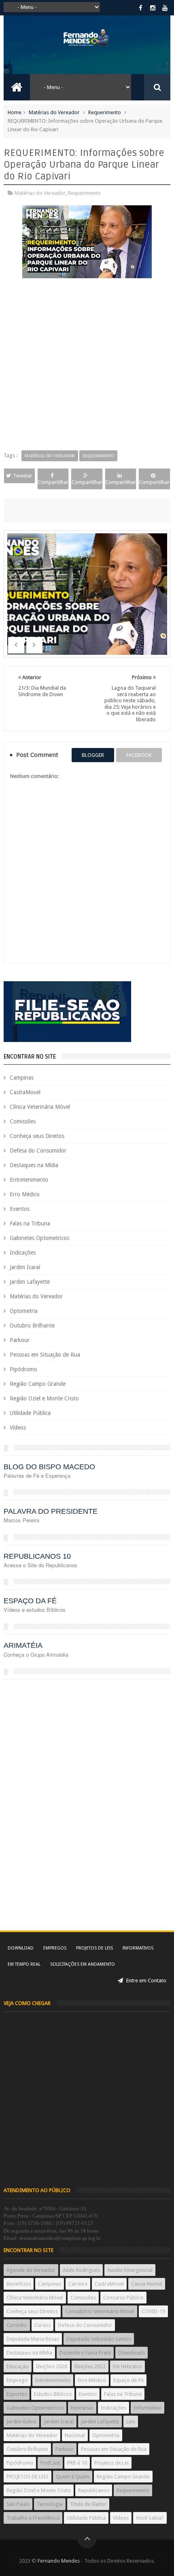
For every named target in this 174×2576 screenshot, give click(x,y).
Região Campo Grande (38, 1384)
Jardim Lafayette (30, 1282)
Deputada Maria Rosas (33, 2339)
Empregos (55, 1948)
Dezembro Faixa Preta (85, 2353)
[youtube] (165, 8)
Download (21, 1948)
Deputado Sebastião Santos (99, 2339)
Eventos (20, 1209)
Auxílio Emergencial (130, 2270)
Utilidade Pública (30, 1413)
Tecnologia (50, 2504)
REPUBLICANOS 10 (37, 1556)
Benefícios (19, 2284)
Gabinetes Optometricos (39, 1238)
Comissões (23, 1121)
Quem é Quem (73, 2477)
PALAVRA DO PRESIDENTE (51, 1511)
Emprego (17, 2380)
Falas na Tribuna (30, 1223)
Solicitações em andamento (83, 1964)
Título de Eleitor (88, 2504)
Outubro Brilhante (32, 1325)
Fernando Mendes (59, 2561)
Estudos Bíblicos (53, 2394)
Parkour (20, 1340)
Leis (131, 2422)
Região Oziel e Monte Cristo (44, 1398)
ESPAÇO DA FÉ (30, 1601)
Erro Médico (25, 1194)
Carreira (78, 2284)
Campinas (22, 1078)
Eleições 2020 (52, 2366)
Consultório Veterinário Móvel (100, 2311)
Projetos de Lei (111, 2463)
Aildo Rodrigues (81, 2270)
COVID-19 (153, 2311)
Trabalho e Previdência (33, 2518)
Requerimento (105, 112)
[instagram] (153, 8)
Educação (18, 2366)
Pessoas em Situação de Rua (45, 1355)
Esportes (17, 2394)
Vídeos (18, 1428)
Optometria (24, 1311)
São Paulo (18, 2504)
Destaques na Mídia (34, 1165)
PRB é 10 (77, 2463)
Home (15, 112)
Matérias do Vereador (54, 112)
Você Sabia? (150, 2518)
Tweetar (23, 476)
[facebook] (141, 8)
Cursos (42, 2325)
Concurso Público (123, 2298)
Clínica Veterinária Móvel (40, 1107)
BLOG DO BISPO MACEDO (49, 1467)
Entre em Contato (146, 1980)
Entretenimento (29, 1180)
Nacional (75, 2435)
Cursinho (17, 2325)
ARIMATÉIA (23, 1645)
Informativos (138, 1948)
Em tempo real (24, 1964)
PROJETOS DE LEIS (28, 2477)
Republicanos (94, 2490)
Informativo (147, 2408)
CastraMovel (25, 1092)
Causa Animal (147, 2284)
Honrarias (82, 2408)
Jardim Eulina (21, 2422)
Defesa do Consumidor (38, 1151)
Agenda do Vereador (31, 2270)
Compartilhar (53, 482)
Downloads (132, 2353)
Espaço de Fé (128, 2380)
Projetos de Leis (94, 1948)
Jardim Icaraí (25, 1267)
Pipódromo (23, 1369)
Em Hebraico (127, 2366)
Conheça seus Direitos (37, 1136)
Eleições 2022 (90, 2366)
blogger (93, 755)
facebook (139, 755)
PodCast (50, 2463)
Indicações (23, 1253)
